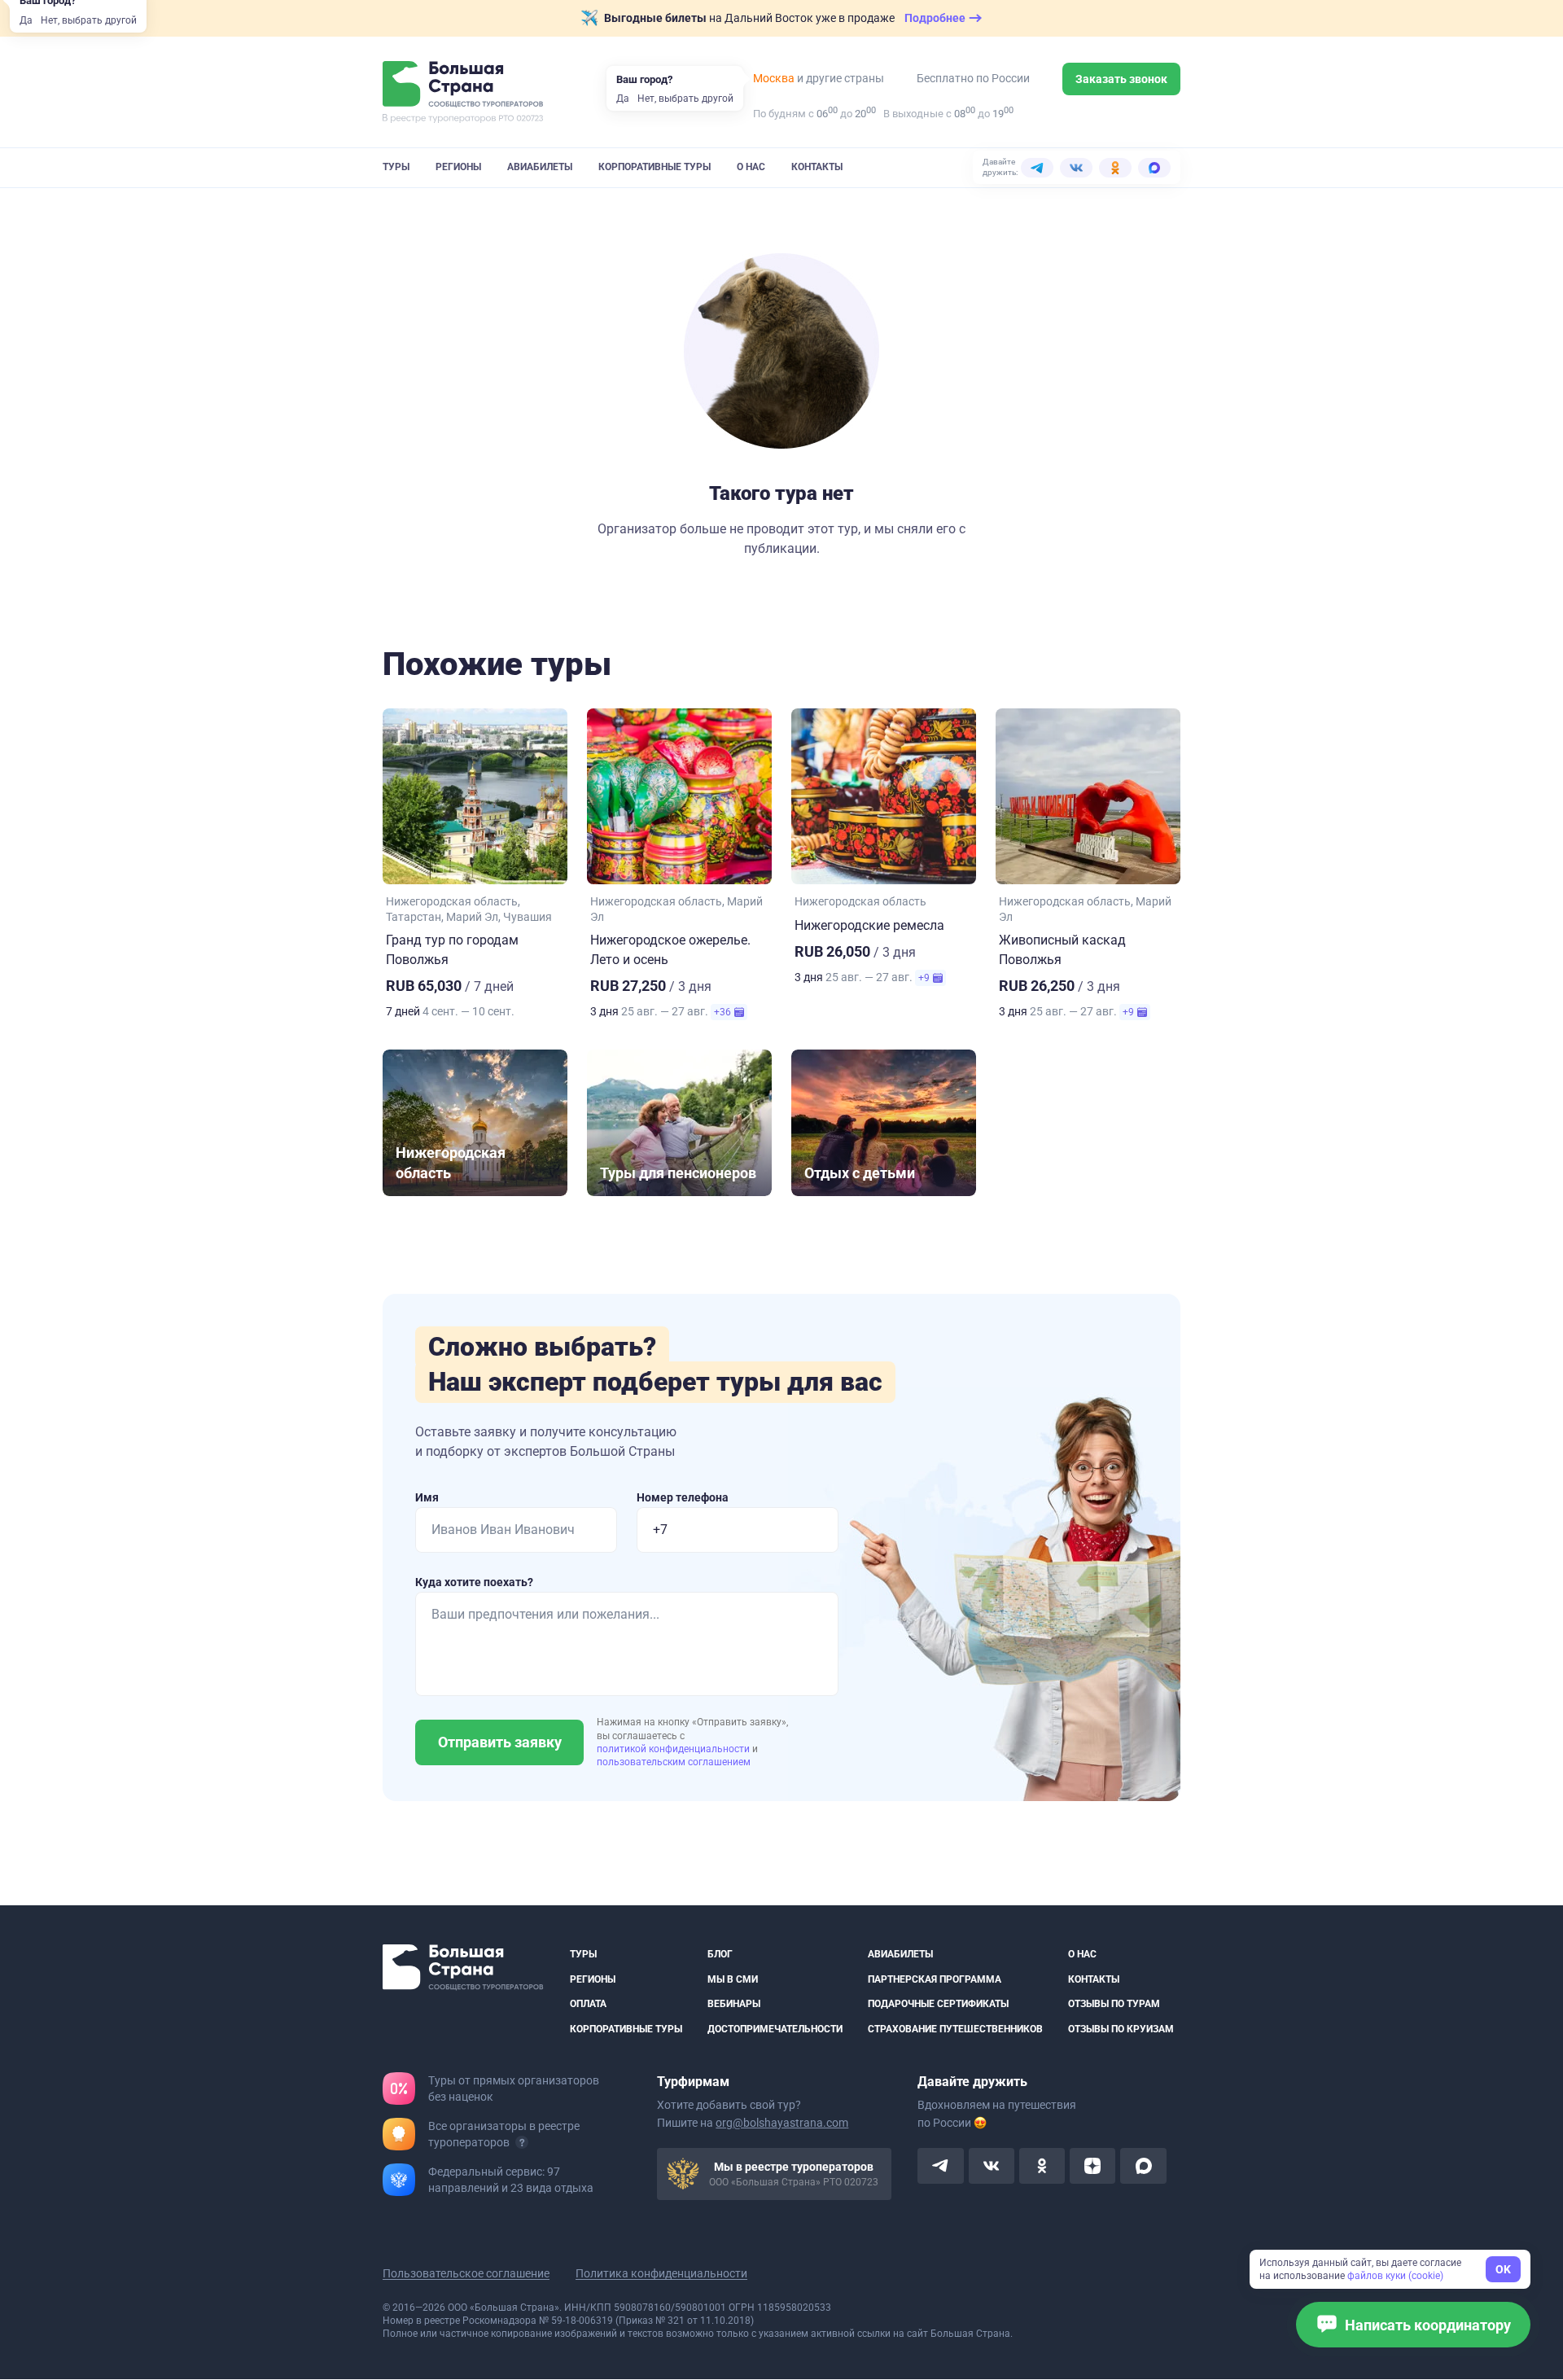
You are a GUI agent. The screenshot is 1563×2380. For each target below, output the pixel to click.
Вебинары (734, 2004)
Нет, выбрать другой (89, 20)
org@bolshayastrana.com (782, 2124)
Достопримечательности (775, 2029)
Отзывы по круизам (1121, 2029)
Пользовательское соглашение (466, 2274)
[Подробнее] (522, 2143)
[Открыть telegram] (940, 2167)
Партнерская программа (935, 1979)
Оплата (588, 2004)
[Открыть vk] (992, 2167)
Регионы (458, 167)
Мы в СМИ (733, 1979)
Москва (774, 78)
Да (26, 20)
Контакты (817, 167)
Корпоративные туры (655, 167)
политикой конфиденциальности (674, 1749)
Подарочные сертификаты (938, 2004)
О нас (751, 167)
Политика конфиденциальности (661, 2274)
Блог (720, 1954)
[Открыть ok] (1042, 2167)
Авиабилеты (540, 167)
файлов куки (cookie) (1395, 2276)
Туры (396, 167)
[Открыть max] (1143, 2167)
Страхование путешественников (955, 2029)
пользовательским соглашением (674, 1762)
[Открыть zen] (1092, 2167)
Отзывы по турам (1114, 2004)
